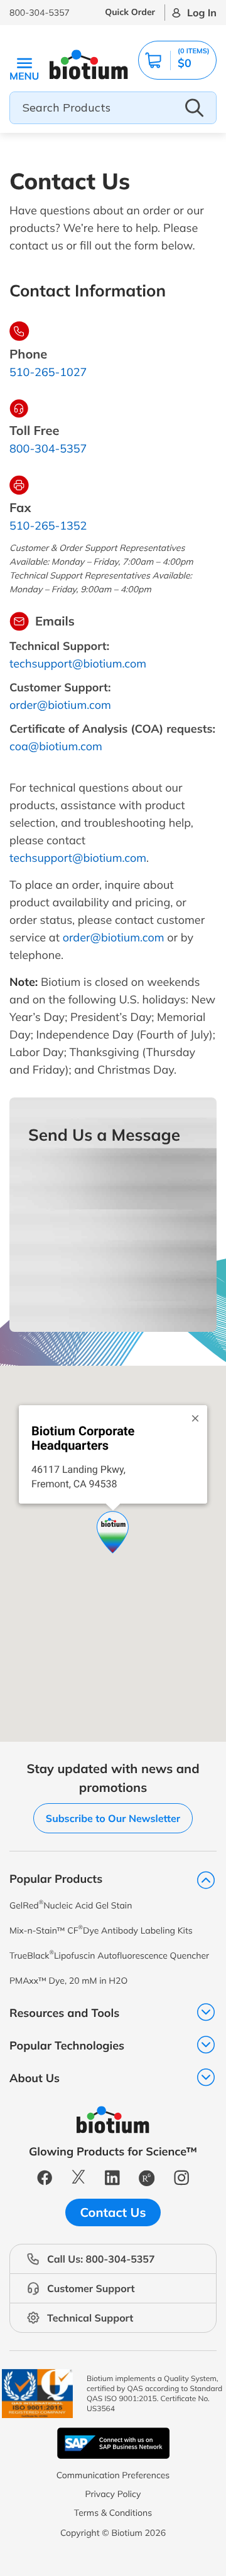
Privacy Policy (113, 2494)
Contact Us (113, 2212)
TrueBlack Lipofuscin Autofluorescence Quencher (109, 1955)
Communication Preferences (113, 2475)
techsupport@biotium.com (78, 663)
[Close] (195, 1415)
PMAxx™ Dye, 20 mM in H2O (68, 1981)
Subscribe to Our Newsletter (113, 1818)
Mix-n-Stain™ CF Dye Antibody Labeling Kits (101, 1930)
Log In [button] (202, 13)
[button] (177, 60)
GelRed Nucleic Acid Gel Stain (71, 1905)
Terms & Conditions (113, 2513)
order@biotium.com (60, 705)
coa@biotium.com (56, 746)
